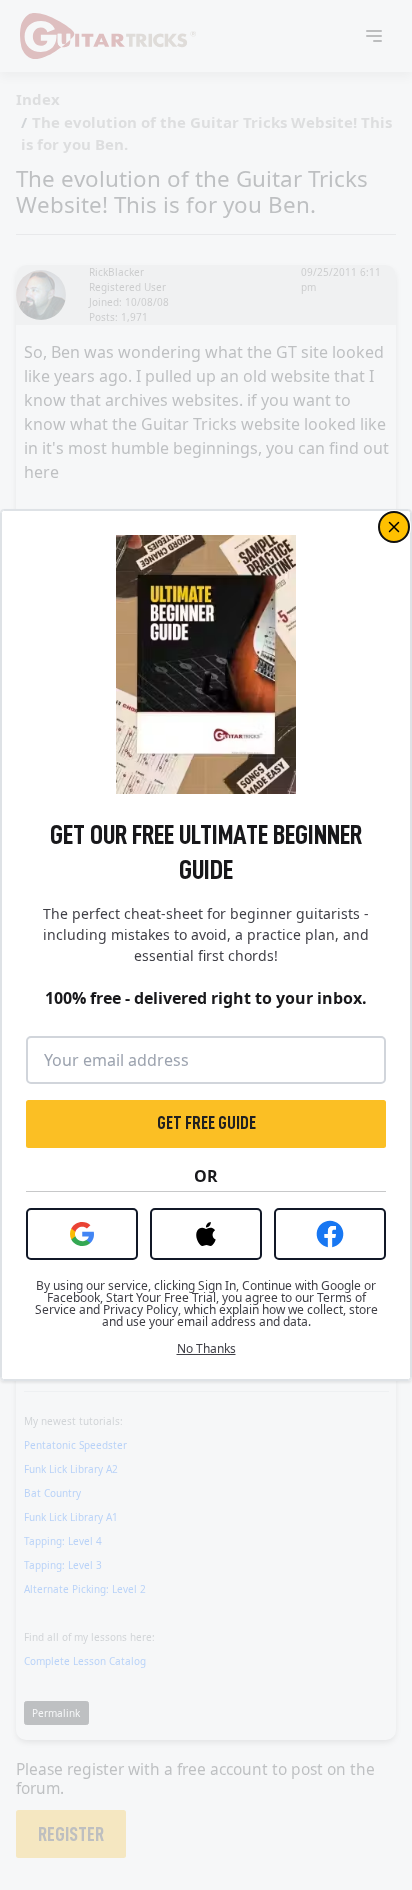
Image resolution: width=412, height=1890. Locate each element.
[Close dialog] (394, 527)
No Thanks (206, 1349)
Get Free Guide (206, 1123)
